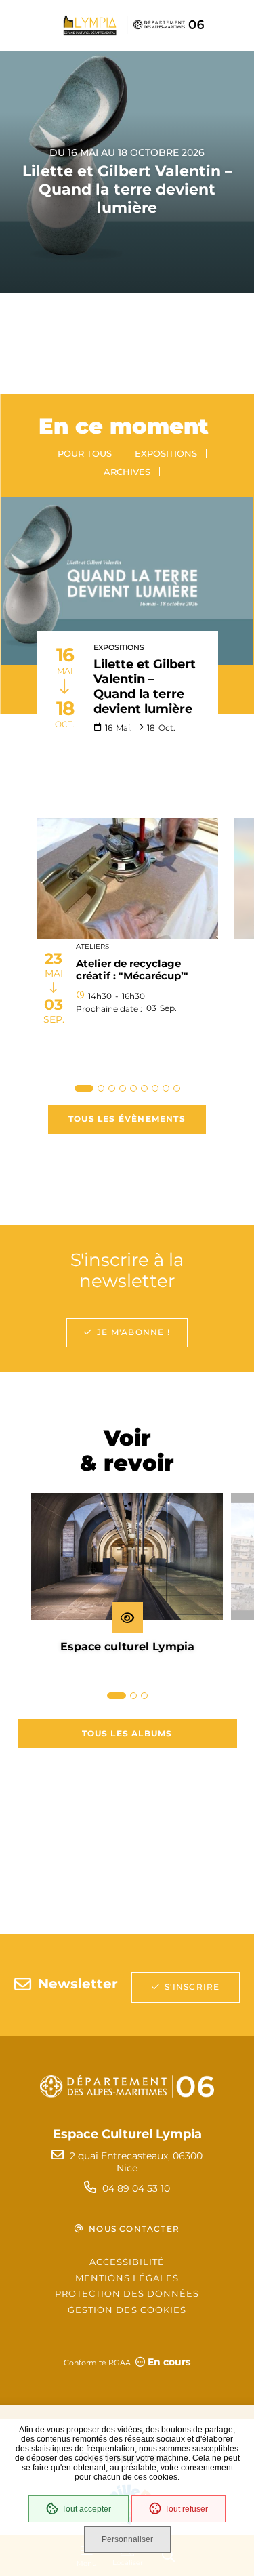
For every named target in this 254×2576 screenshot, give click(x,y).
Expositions (166, 453)
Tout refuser (186, 2509)
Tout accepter (86, 2509)
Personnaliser (127, 2539)
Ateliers (92, 946)
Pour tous (85, 453)
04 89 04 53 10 (136, 2188)
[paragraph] (127, 581)
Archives (127, 472)
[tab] (84, 1088)
